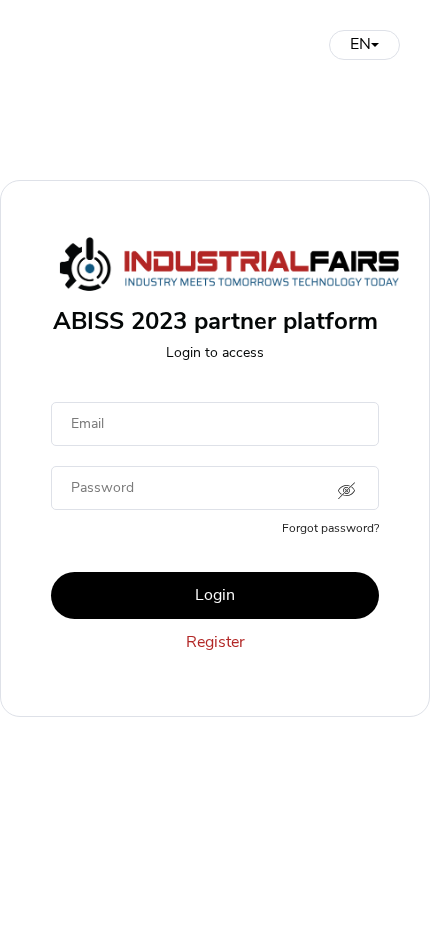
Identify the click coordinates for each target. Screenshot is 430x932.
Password (102, 487)
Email (87, 423)
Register (215, 642)
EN (360, 44)
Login (215, 595)
